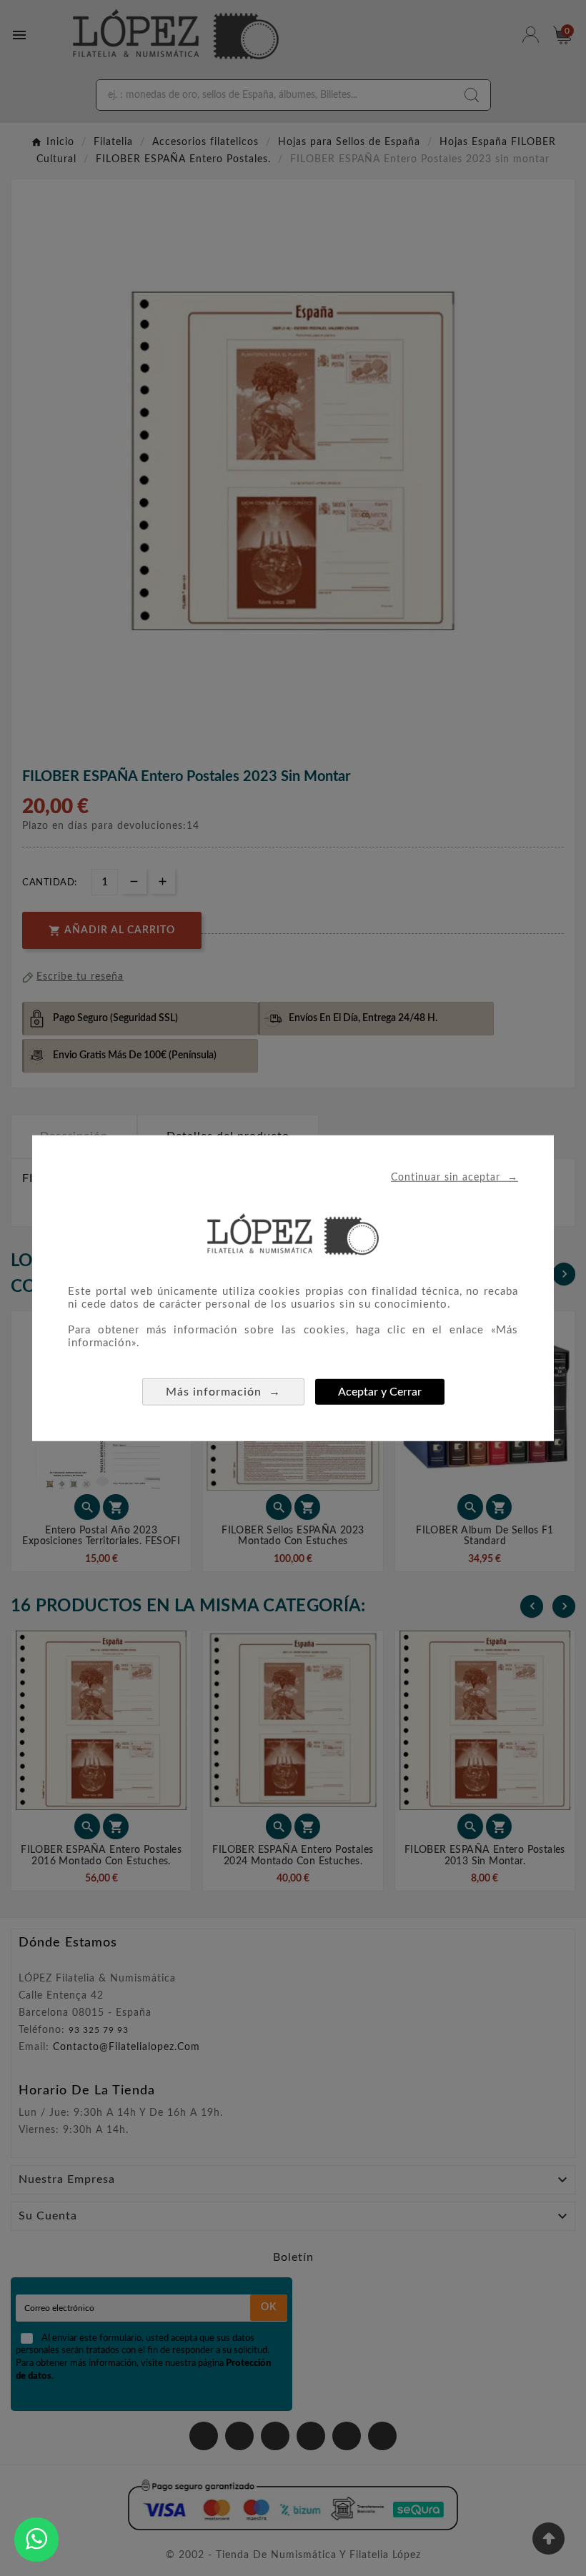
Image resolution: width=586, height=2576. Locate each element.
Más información (223, 1392)
